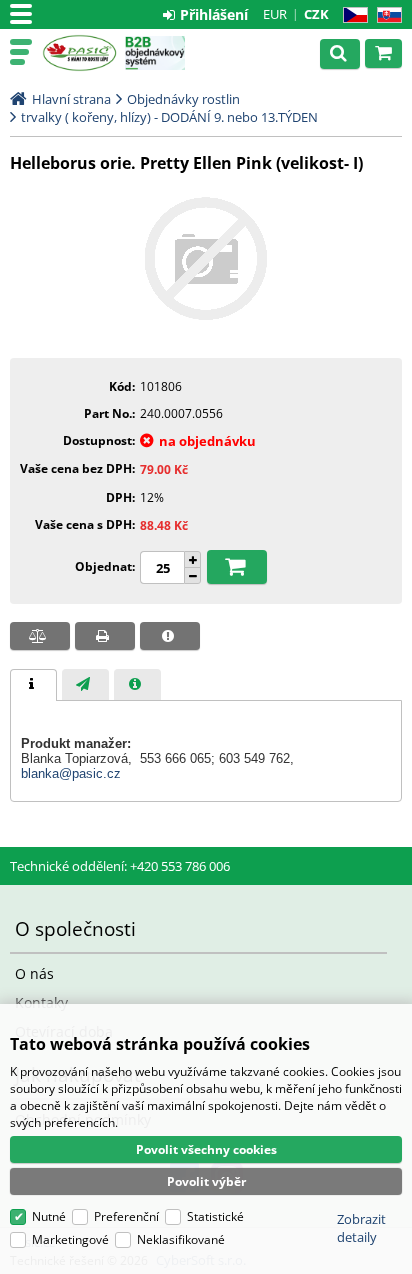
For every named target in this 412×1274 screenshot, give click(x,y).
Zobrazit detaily (361, 1228)
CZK (316, 14)
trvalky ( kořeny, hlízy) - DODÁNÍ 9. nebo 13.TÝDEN (169, 117)
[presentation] (33, 685)
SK (385, 15)
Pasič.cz (79, 53)
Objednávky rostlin (183, 99)
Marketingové (70, 1239)
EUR (275, 14)
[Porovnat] (40, 636)
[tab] (33, 685)
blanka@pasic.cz (71, 773)
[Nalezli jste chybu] (170, 636)
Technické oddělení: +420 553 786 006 (120, 866)
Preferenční (126, 1216)
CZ (351, 15)
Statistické (215, 1216)
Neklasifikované (181, 1239)
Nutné (49, 1216)
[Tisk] (105, 636)
